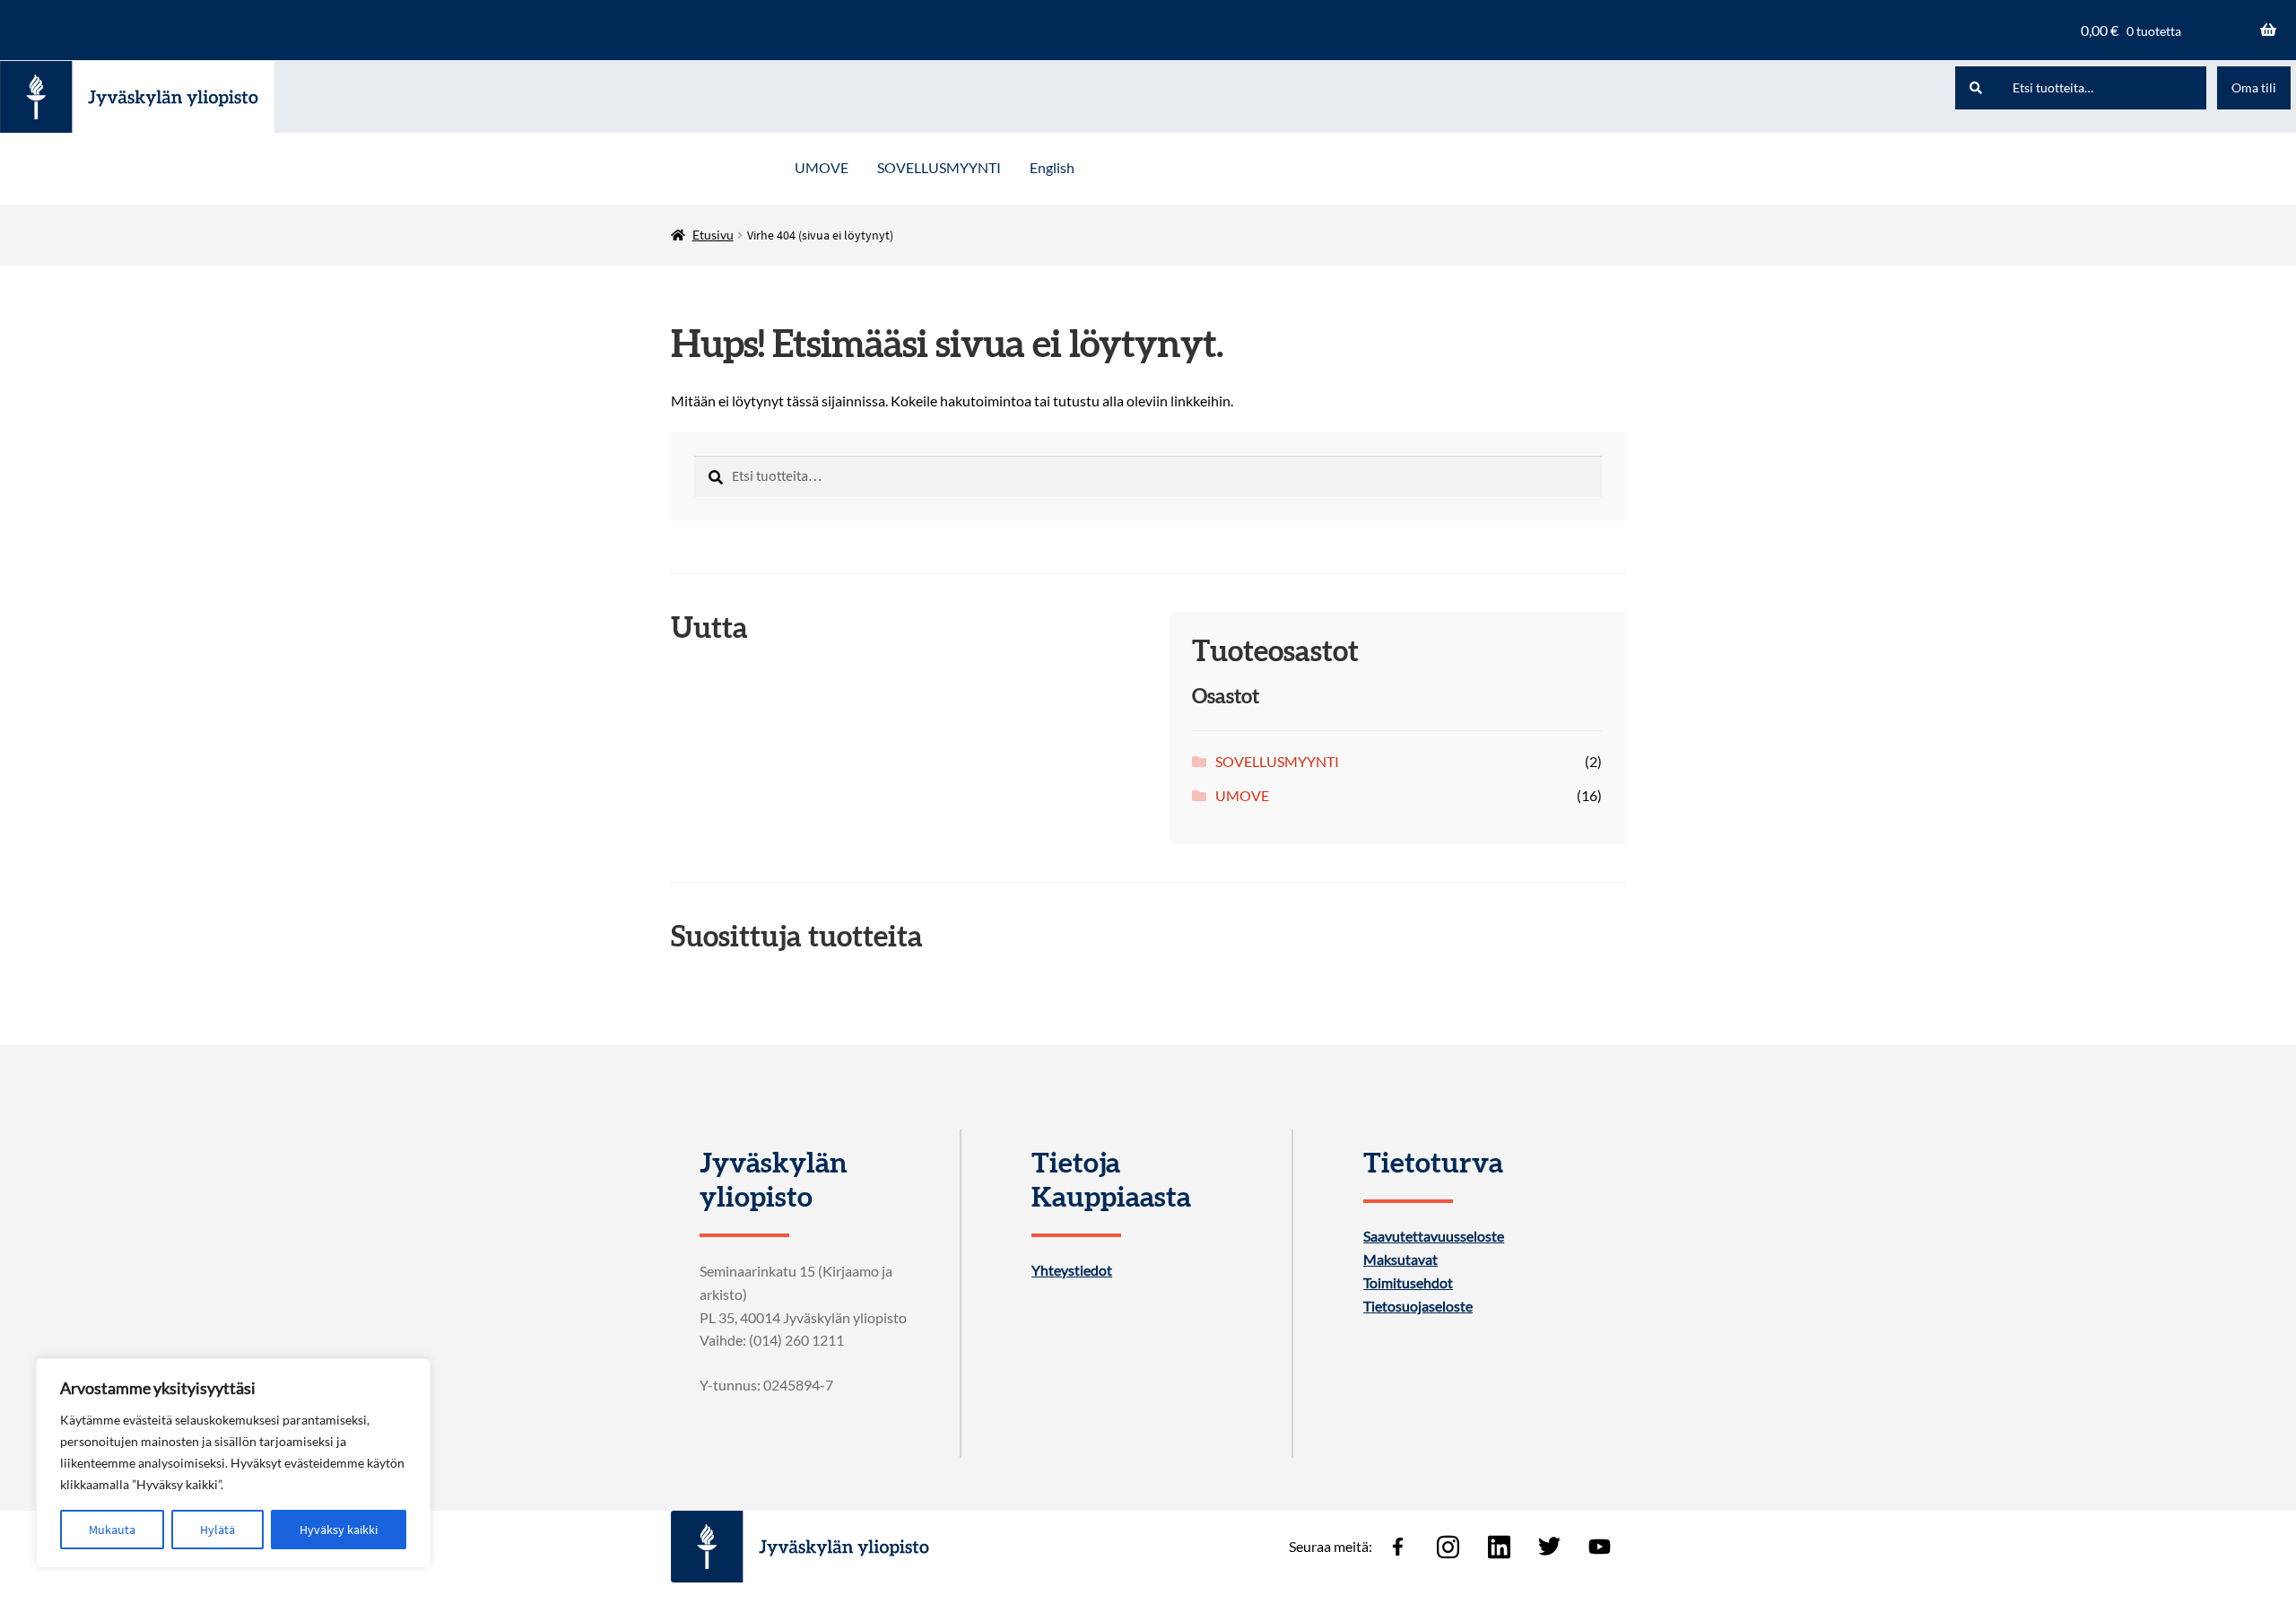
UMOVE (822, 167)
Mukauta (112, 1530)
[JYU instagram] (1448, 1547)
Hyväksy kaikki (339, 1530)
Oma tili (2254, 87)
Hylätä (217, 1530)
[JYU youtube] (1600, 1547)
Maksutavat (1400, 1260)
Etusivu (713, 235)
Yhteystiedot (1072, 1270)
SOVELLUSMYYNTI (939, 167)
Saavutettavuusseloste (1434, 1236)
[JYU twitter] (1549, 1547)
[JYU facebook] (1397, 1547)
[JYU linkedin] (1499, 1547)
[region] (233, 1463)
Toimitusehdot (1408, 1283)
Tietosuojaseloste (1418, 1306)
